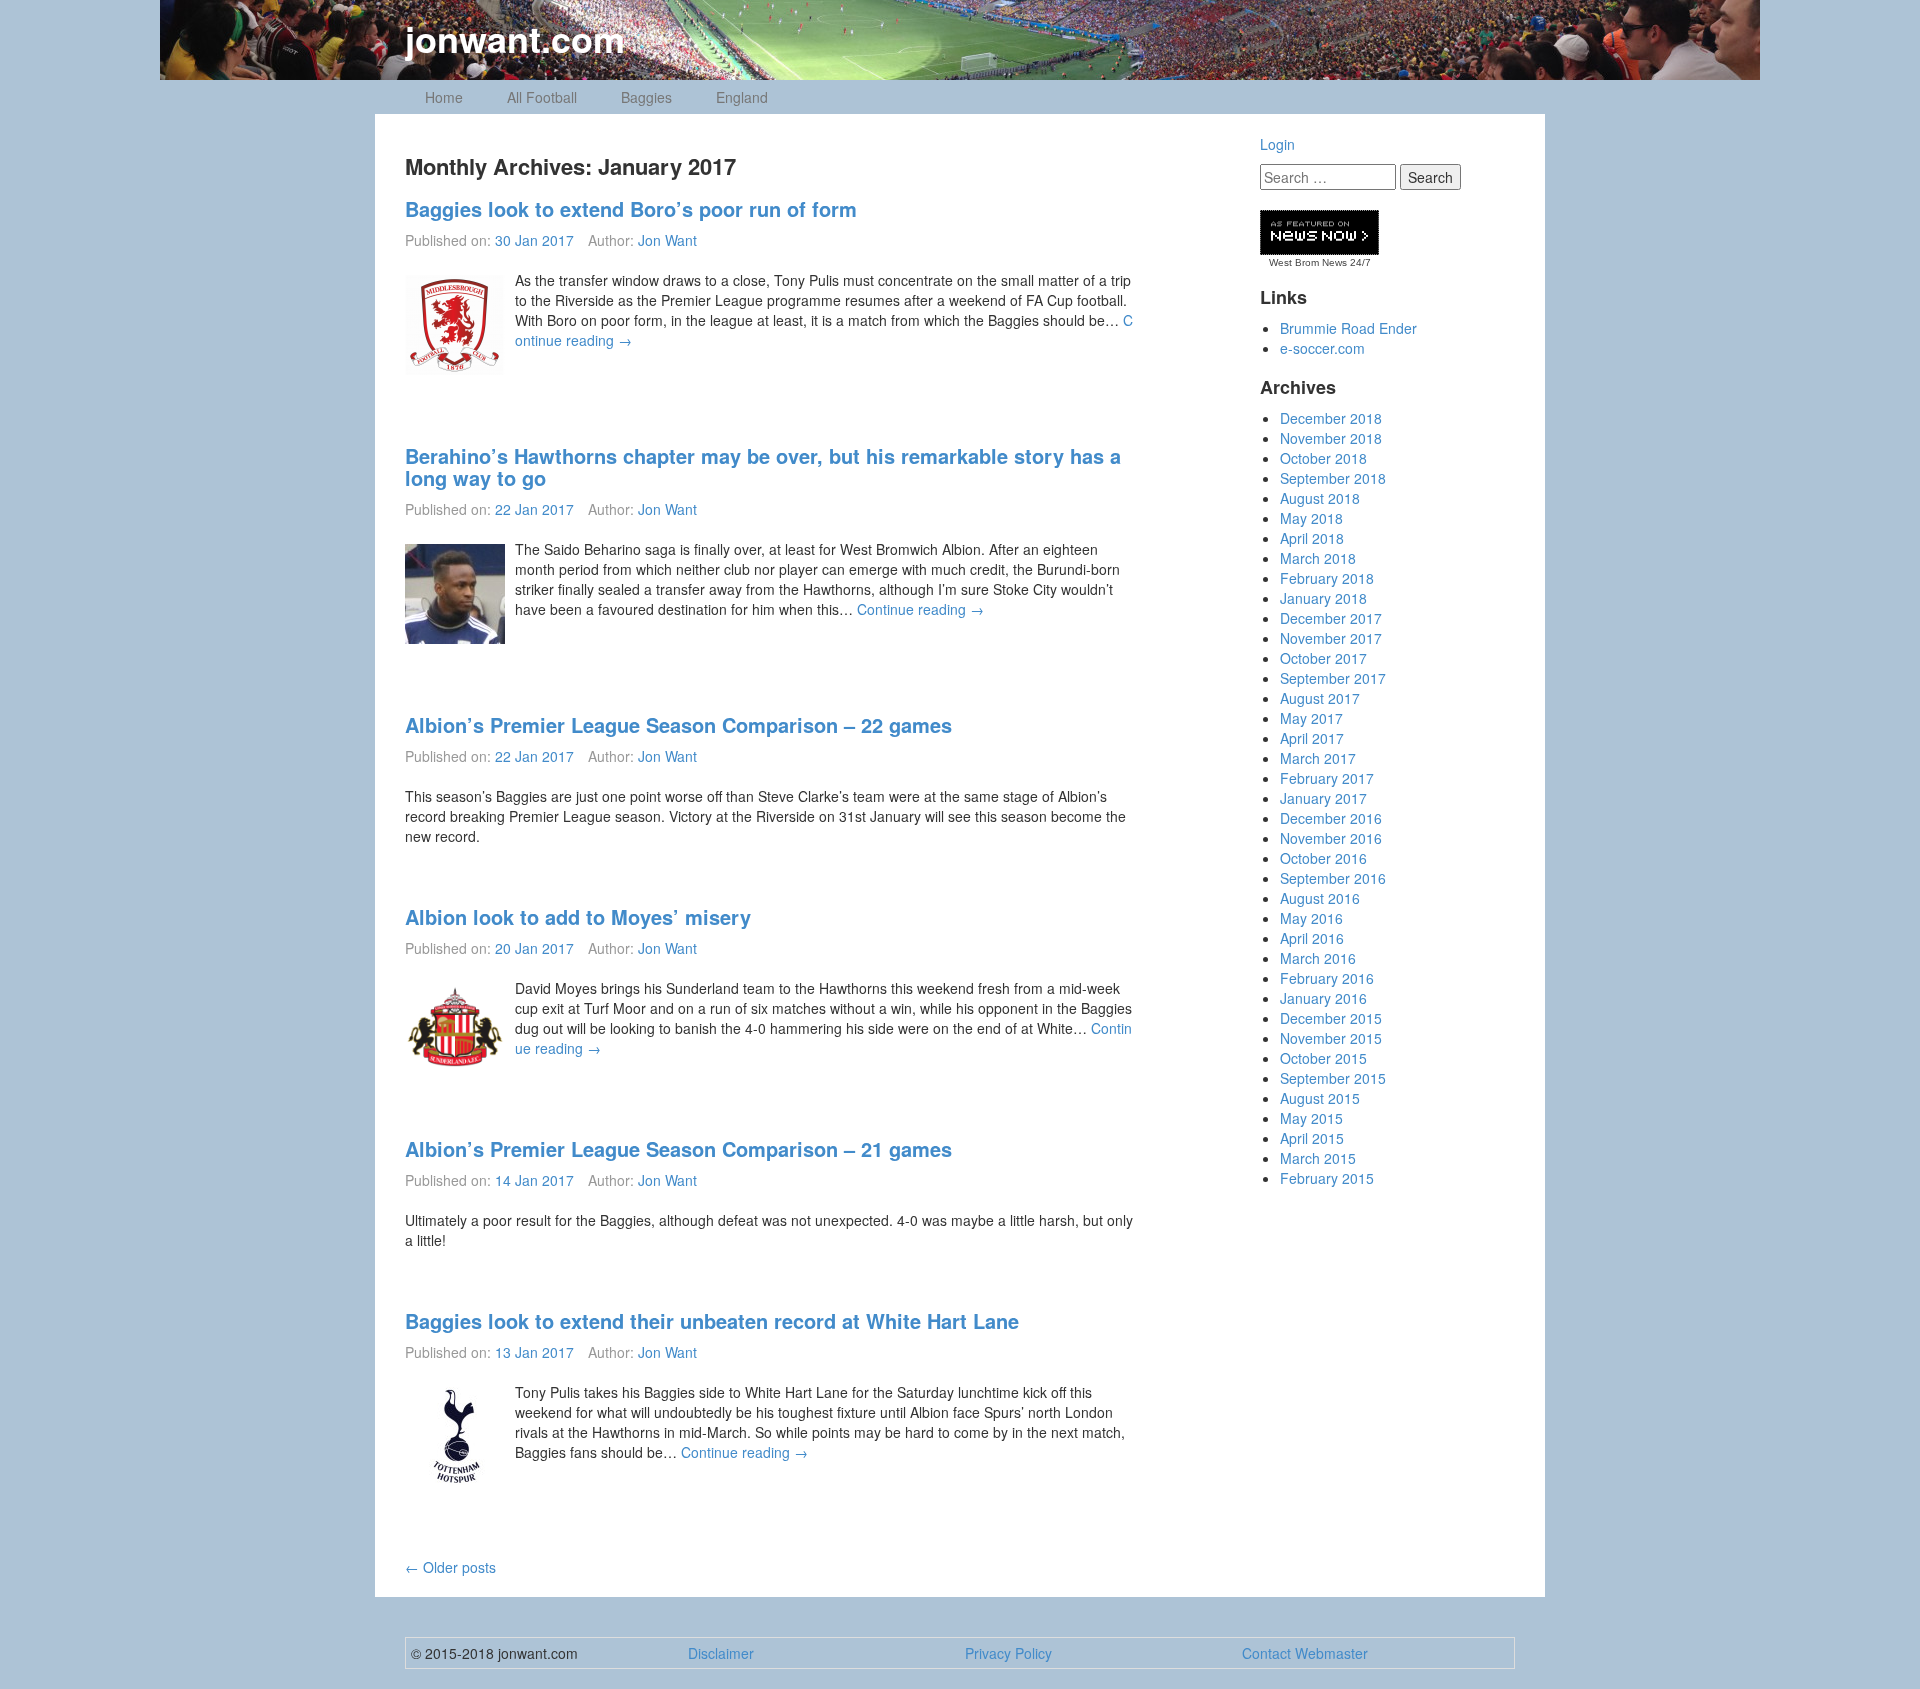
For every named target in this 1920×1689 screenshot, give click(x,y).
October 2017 (1323, 658)
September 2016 (1333, 878)
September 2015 (1333, 1078)
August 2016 (1320, 898)
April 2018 (1312, 538)
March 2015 (1318, 1158)
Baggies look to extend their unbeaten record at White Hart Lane (712, 1320)
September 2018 (1333, 478)
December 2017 (1331, 618)
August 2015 (1320, 1098)
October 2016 (1323, 858)
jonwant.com (515, 38)
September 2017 (1333, 678)
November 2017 (1331, 638)
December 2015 (1331, 1018)
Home (444, 97)
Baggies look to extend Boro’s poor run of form (631, 208)
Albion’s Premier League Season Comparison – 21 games (678, 1148)
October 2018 (1323, 458)
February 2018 (1327, 578)
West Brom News (1308, 262)
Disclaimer (721, 1653)
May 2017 (1311, 718)
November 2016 (1331, 838)
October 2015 (1323, 1058)
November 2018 (1331, 438)
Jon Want (667, 240)
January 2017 (1323, 798)
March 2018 (1318, 558)
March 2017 (1318, 758)
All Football (542, 97)
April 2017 (1312, 738)
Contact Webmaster (1305, 1653)
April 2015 (1312, 1138)
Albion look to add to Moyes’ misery (578, 916)
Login (1277, 144)
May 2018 (1311, 518)
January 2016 (1323, 998)
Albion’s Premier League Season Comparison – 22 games (678, 724)
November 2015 (1331, 1038)
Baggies (646, 97)
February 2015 (1327, 1178)
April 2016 (1312, 938)
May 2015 (1311, 1118)
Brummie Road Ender (1348, 328)
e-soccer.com (1322, 348)
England (742, 97)
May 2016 (1311, 918)
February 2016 (1327, 978)
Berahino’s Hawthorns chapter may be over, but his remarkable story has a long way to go (763, 466)
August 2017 (1320, 698)
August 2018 (1320, 498)
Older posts (450, 1567)
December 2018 (1331, 418)
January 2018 (1323, 598)
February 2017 (1327, 778)
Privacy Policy (1008, 1653)
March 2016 (1318, 958)
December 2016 (1331, 818)
